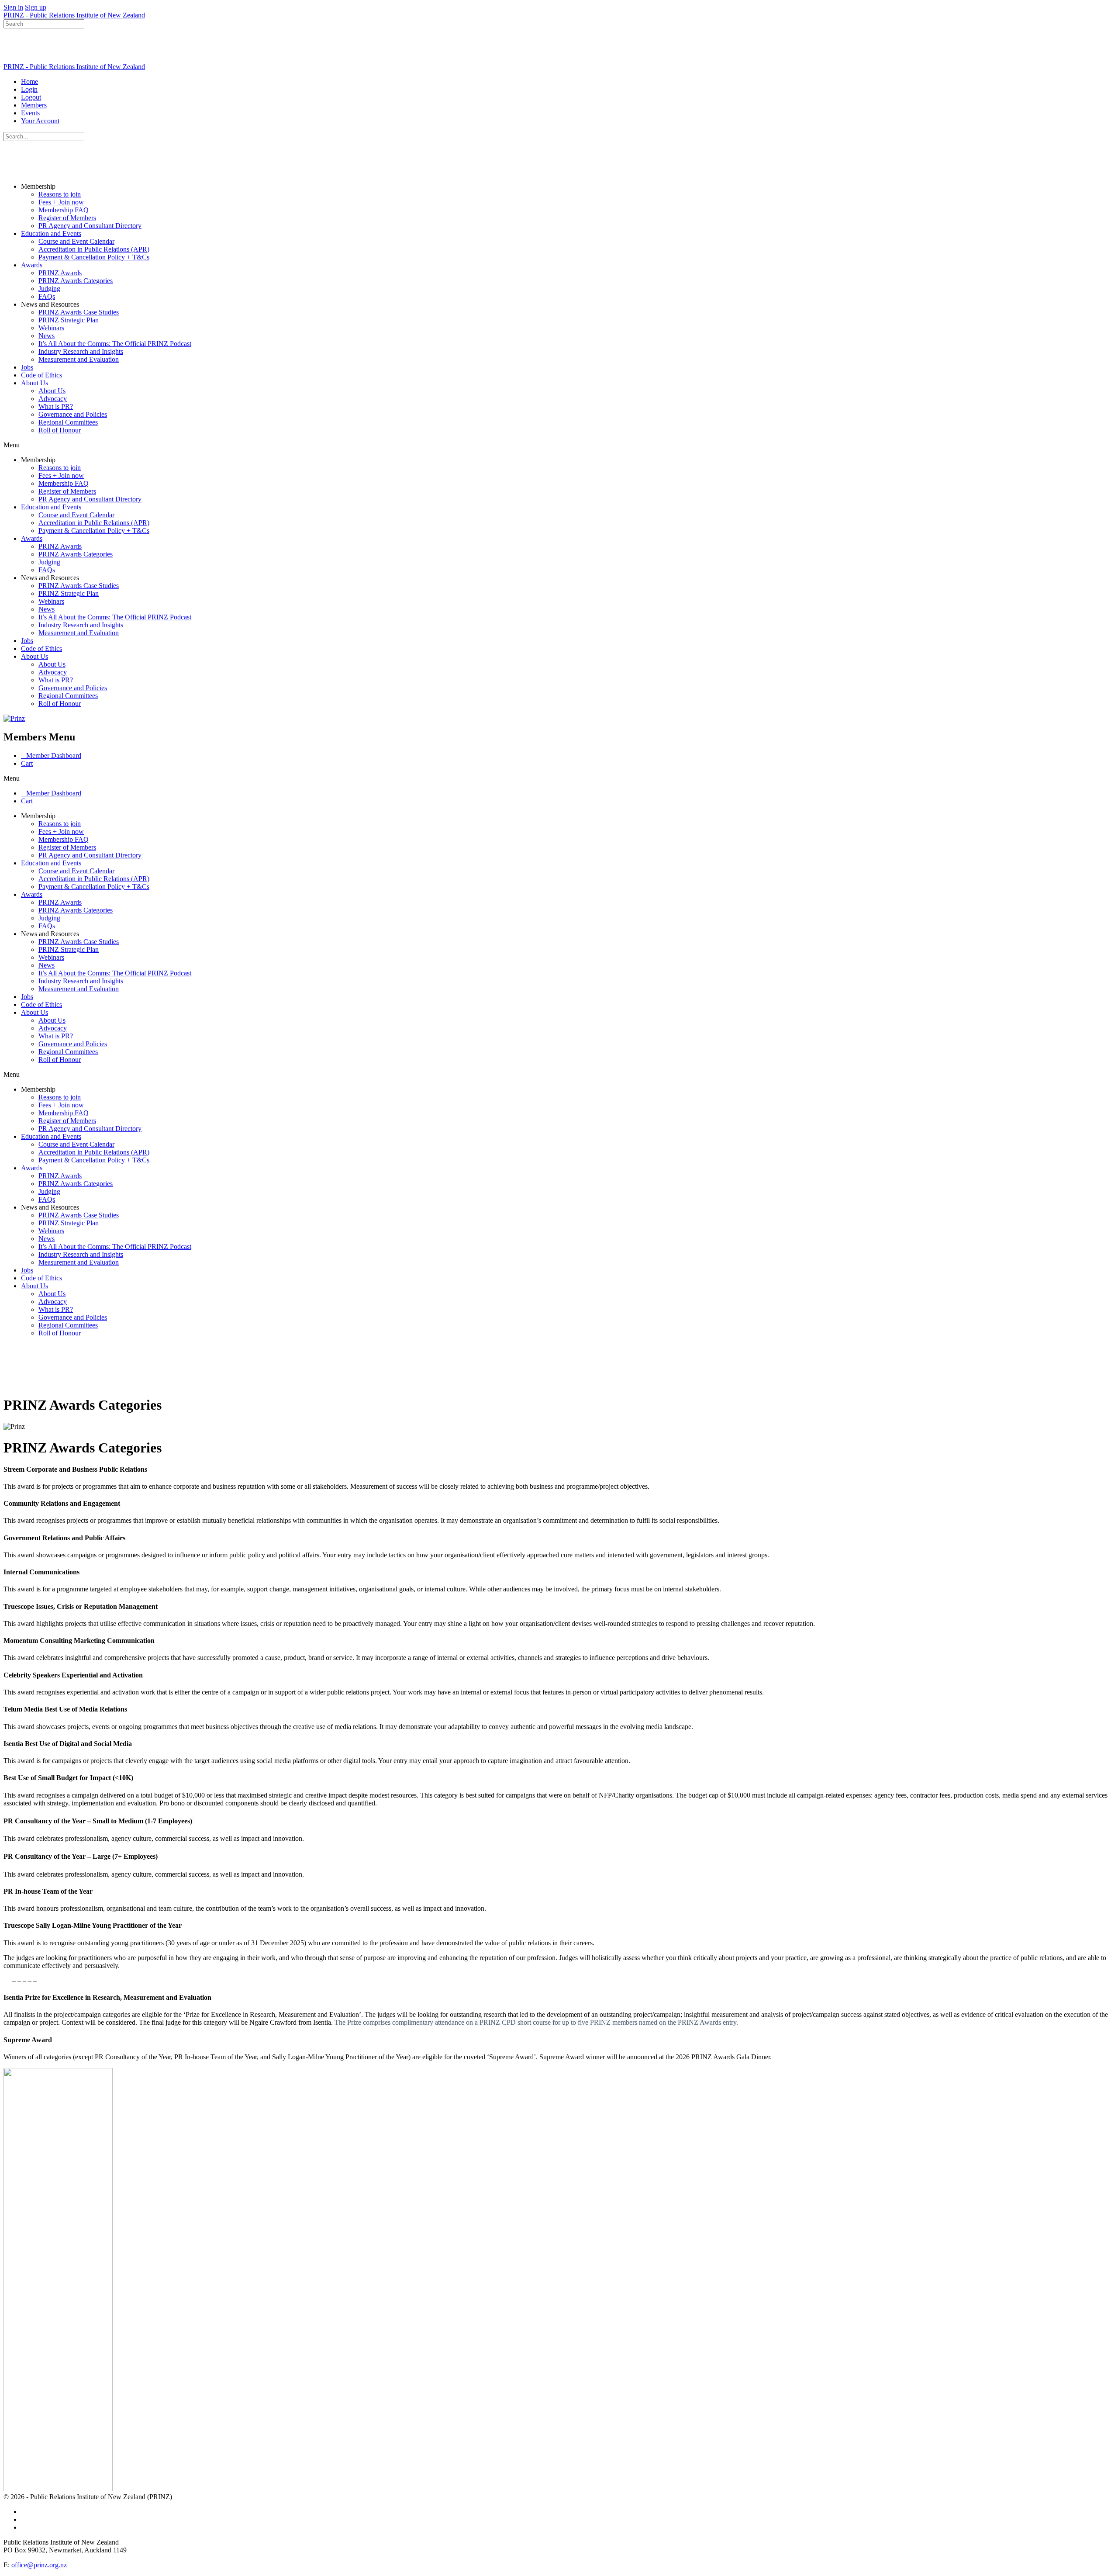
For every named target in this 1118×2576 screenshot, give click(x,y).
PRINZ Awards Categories (76, 281)
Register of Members (67, 218)
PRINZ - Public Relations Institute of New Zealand (74, 15)
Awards (32, 265)
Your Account (40, 121)
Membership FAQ (64, 210)
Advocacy (53, 399)
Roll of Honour (60, 430)
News (47, 336)
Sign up (36, 7)
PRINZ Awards (60, 273)
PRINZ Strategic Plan (69, 320)
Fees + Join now (61, 202)
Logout (31, 97)
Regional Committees (68, 422)
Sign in (13, 7)
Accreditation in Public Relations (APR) (94, 249)
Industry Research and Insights (81, 351)
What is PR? (56, 406)
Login (29, 89)
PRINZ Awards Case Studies (79, 312)
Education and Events (51, 233)
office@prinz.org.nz (39, 2565)
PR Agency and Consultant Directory (90, 226)
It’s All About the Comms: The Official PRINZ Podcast (115, 344)
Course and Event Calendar (76, 241)
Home (29, 81)
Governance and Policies (73, 414)
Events (30, 113)
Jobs (27, 367)
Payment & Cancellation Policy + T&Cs (94, 257)
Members (34, 105)
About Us (35, 383)
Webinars (51, 328)
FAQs (47, 296)
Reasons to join (60, 194)
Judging (49, 289)
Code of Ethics (41, 375)
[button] (559, 445)
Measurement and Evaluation (79, 359)
